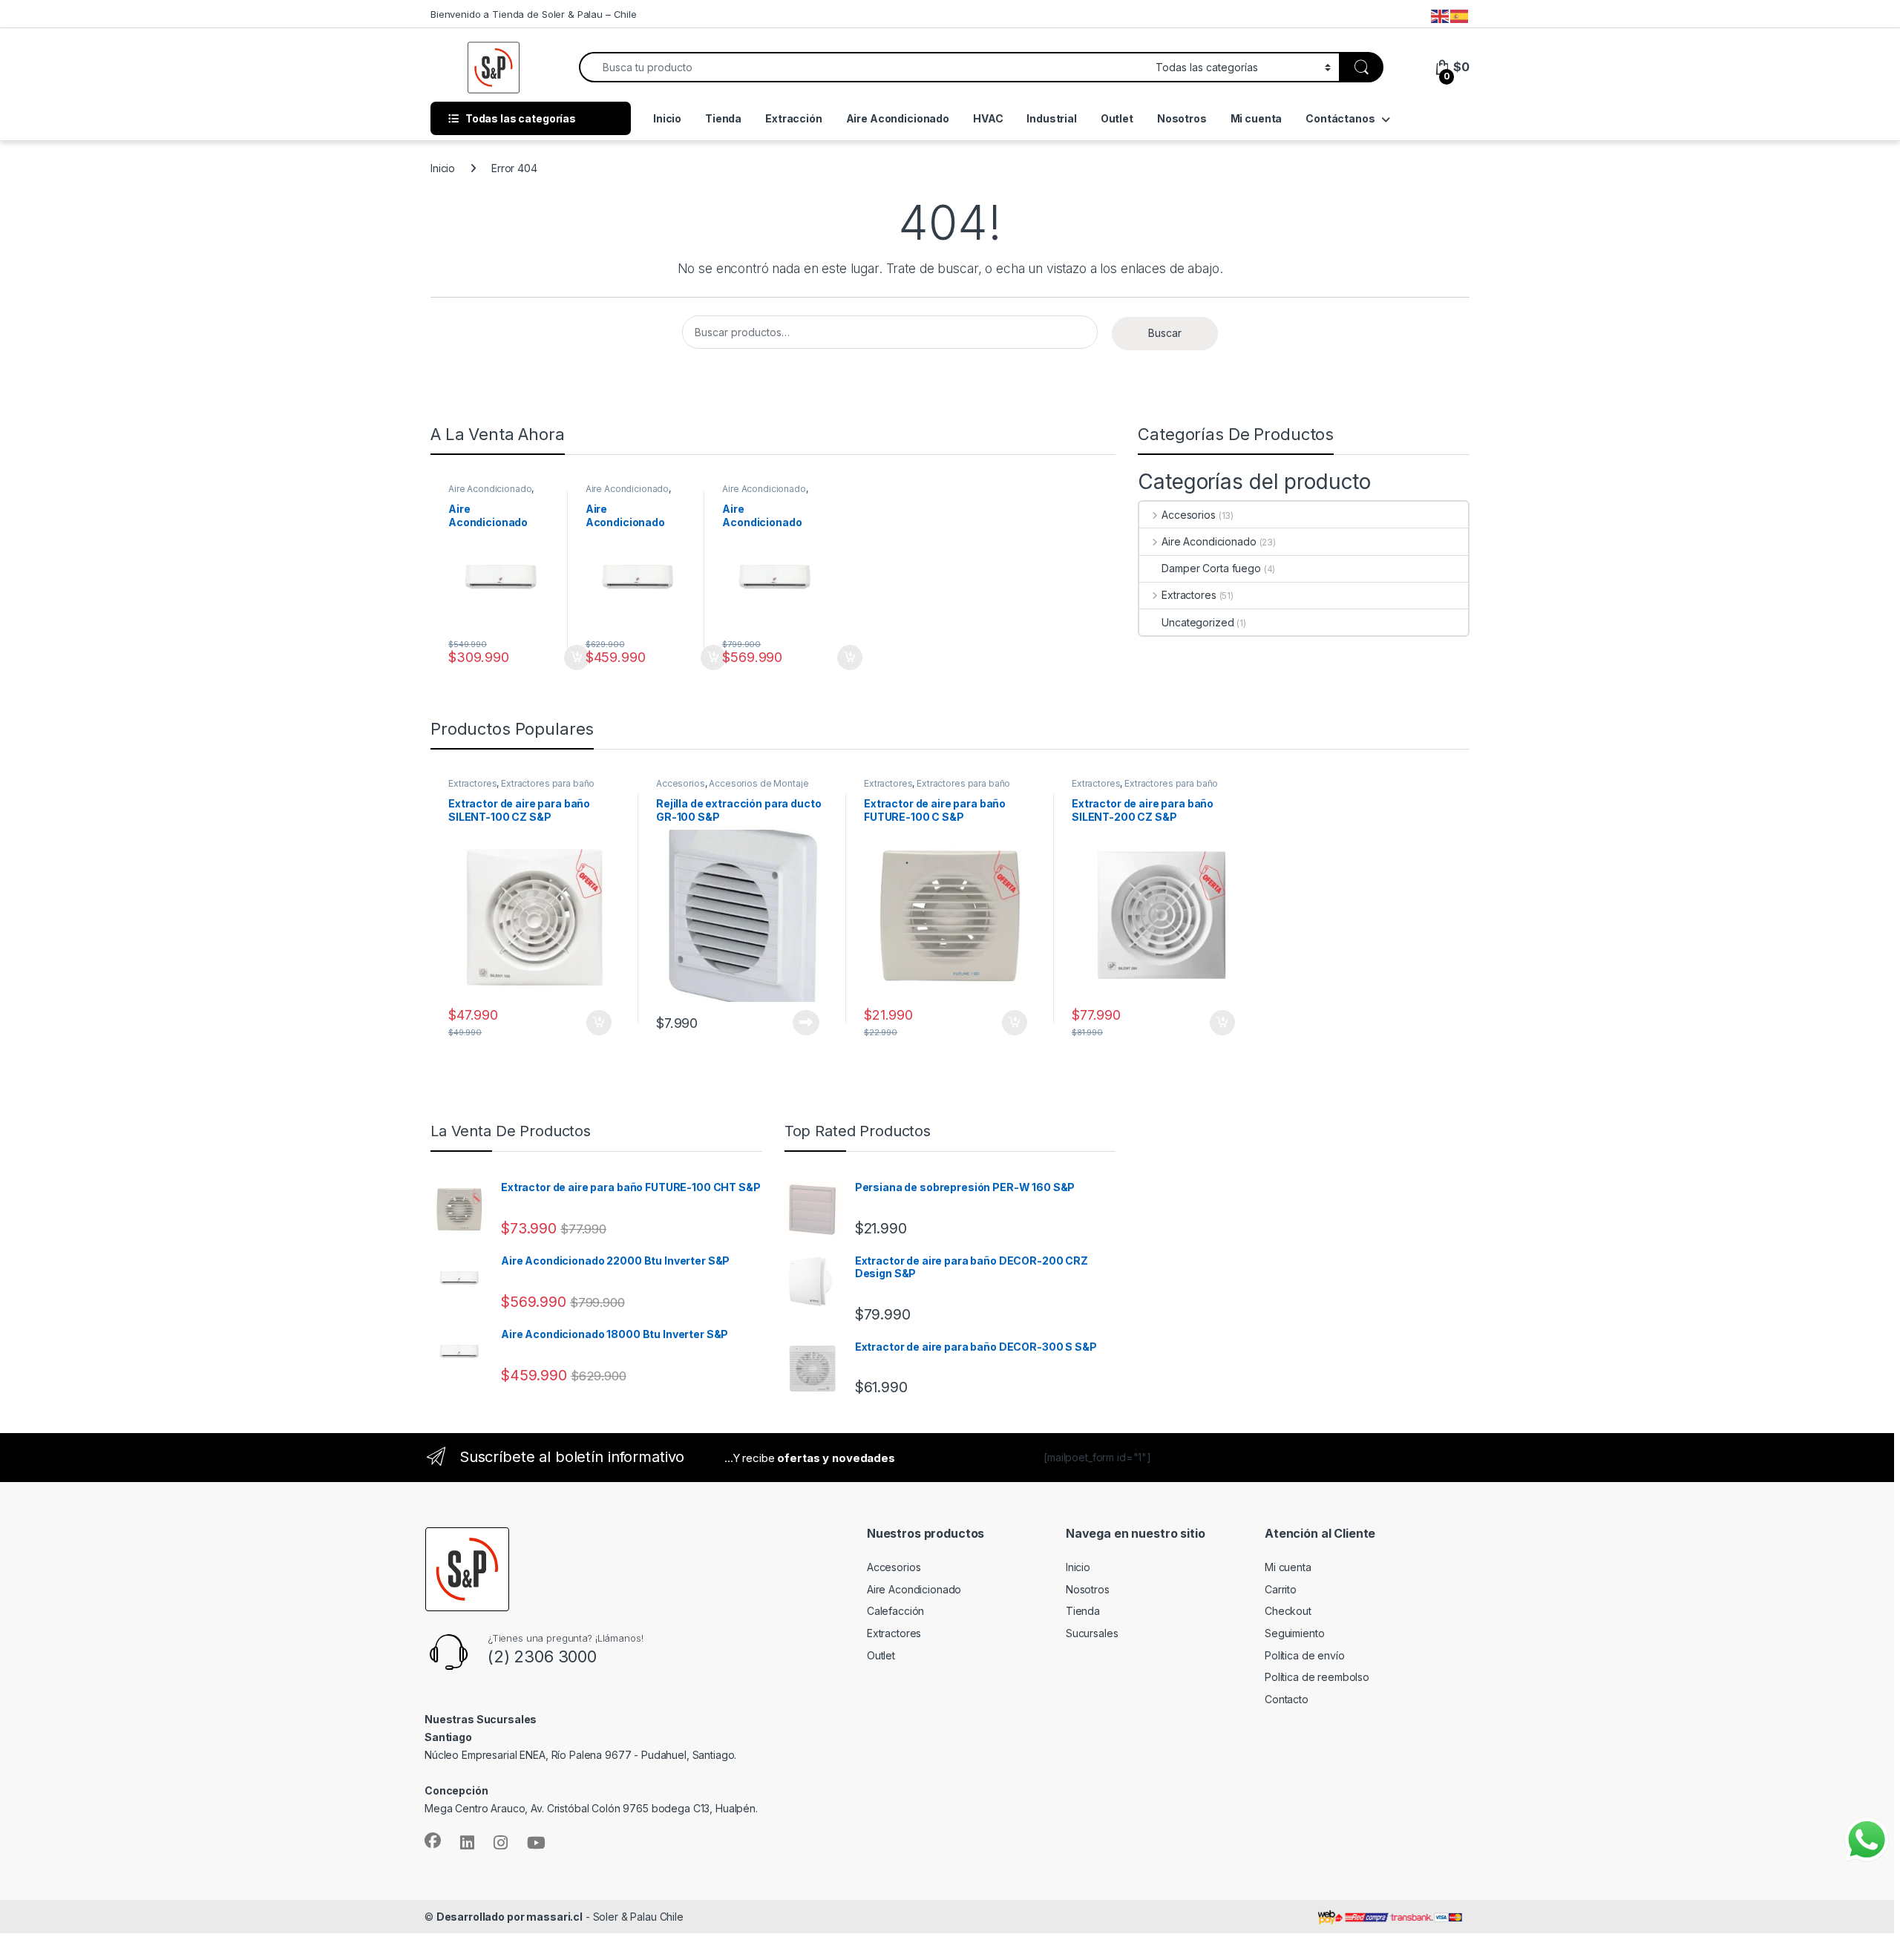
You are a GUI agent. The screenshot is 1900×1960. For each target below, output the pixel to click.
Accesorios (1188, 515)
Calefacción (895, 1611)
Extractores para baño (548, 783)
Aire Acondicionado (898, 118)
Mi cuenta (1257, 118)
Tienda (723, 118)
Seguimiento (1294, 1633)
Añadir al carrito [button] (554, 658)
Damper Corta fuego (1211, 568)
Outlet (1117, 118)
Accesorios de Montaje (759, 783)
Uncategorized (1198, 622)
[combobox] (863, 67)
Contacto (1287, 1699)
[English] (1441, 16)
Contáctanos (1340, 118)
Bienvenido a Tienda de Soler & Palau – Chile (534, 14)
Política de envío (1305, 1655)
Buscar (1165, 333)
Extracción (794, 118)
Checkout (1288, 1611)
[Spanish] (1460, 16)
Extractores (1189, 595)
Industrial (1052, 118)
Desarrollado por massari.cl (510, 1917)
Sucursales (1092, 1633)
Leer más (784, 1023)
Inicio (667, 118)
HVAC (988, 118)
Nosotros (1182, 118)
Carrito (1281, 1589)
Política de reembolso (1317, 1677)
